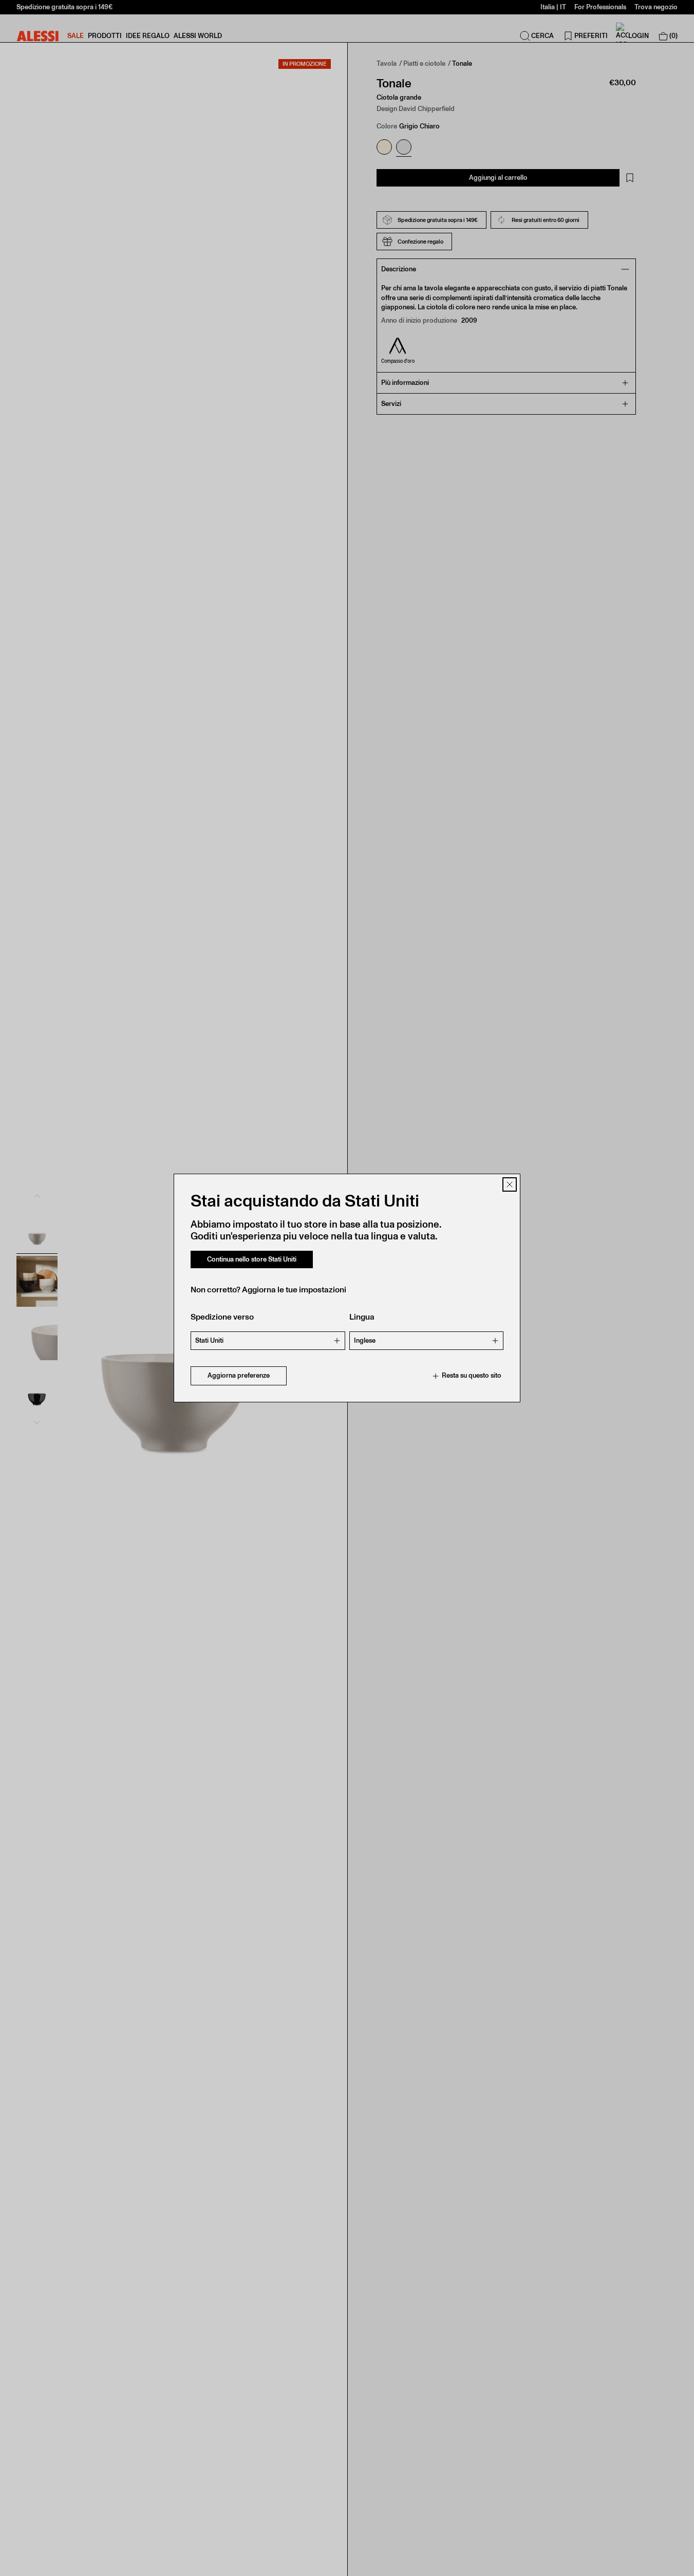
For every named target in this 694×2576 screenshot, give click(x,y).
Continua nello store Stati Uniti (252, 1259)
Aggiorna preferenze (239, 1376)
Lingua (362, 1317)
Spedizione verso (222, 1317)
